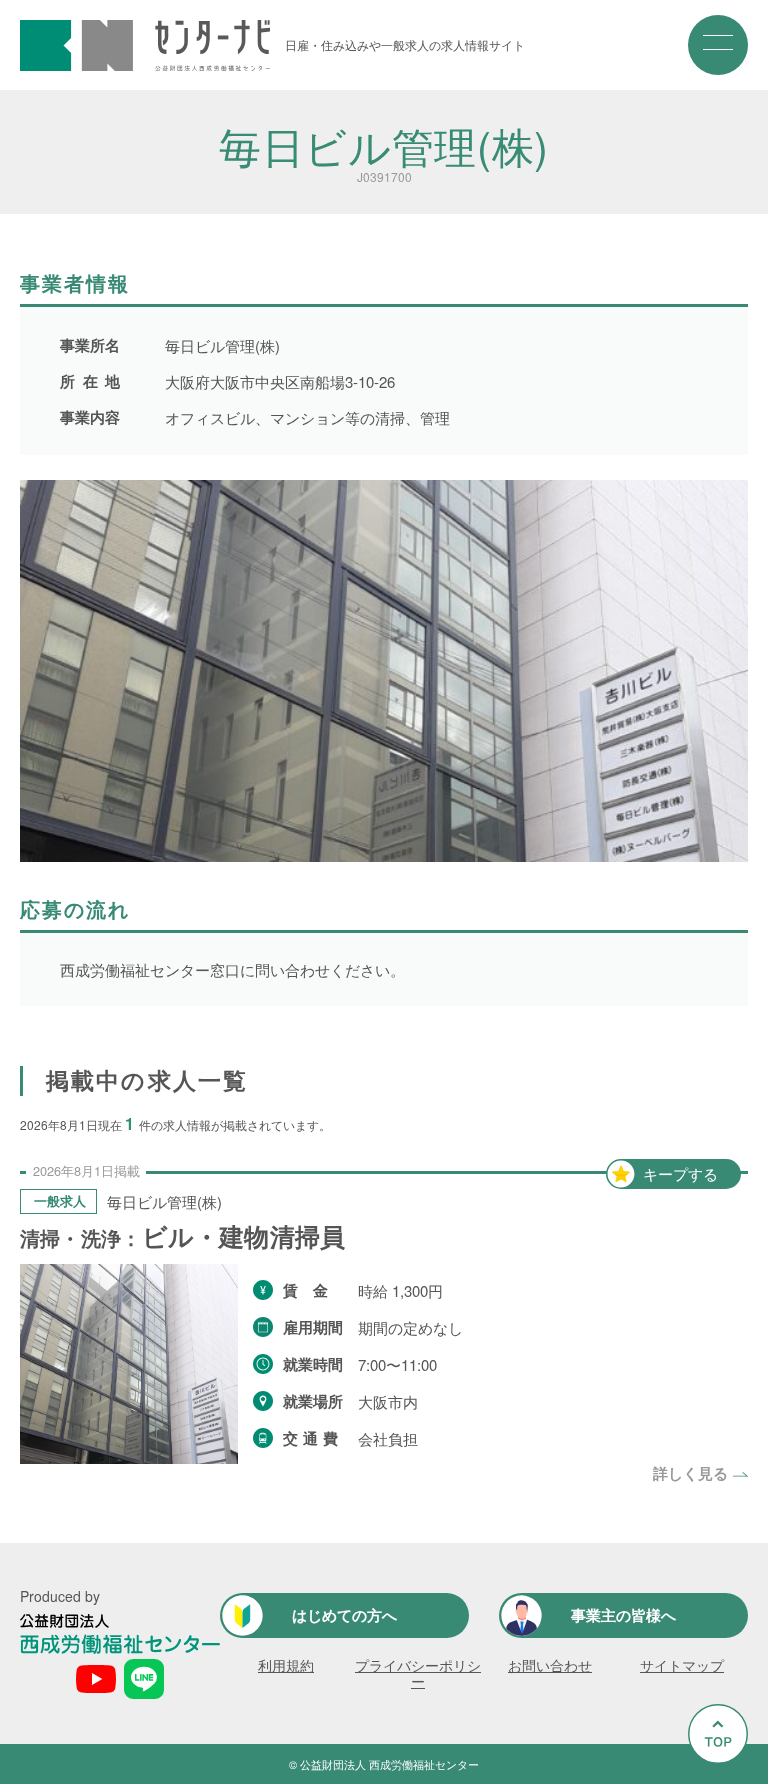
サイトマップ (682, 1665)
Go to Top (705, 1782)
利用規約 (286, 1665)
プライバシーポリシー (418, 1673)
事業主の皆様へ (623, 1615)
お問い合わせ (550, 1665)
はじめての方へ (344, 1615)
